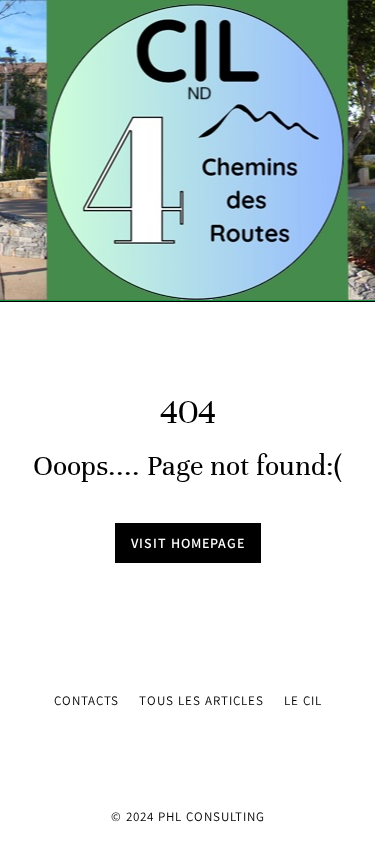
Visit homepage (188, 543)
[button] (30, 151)
